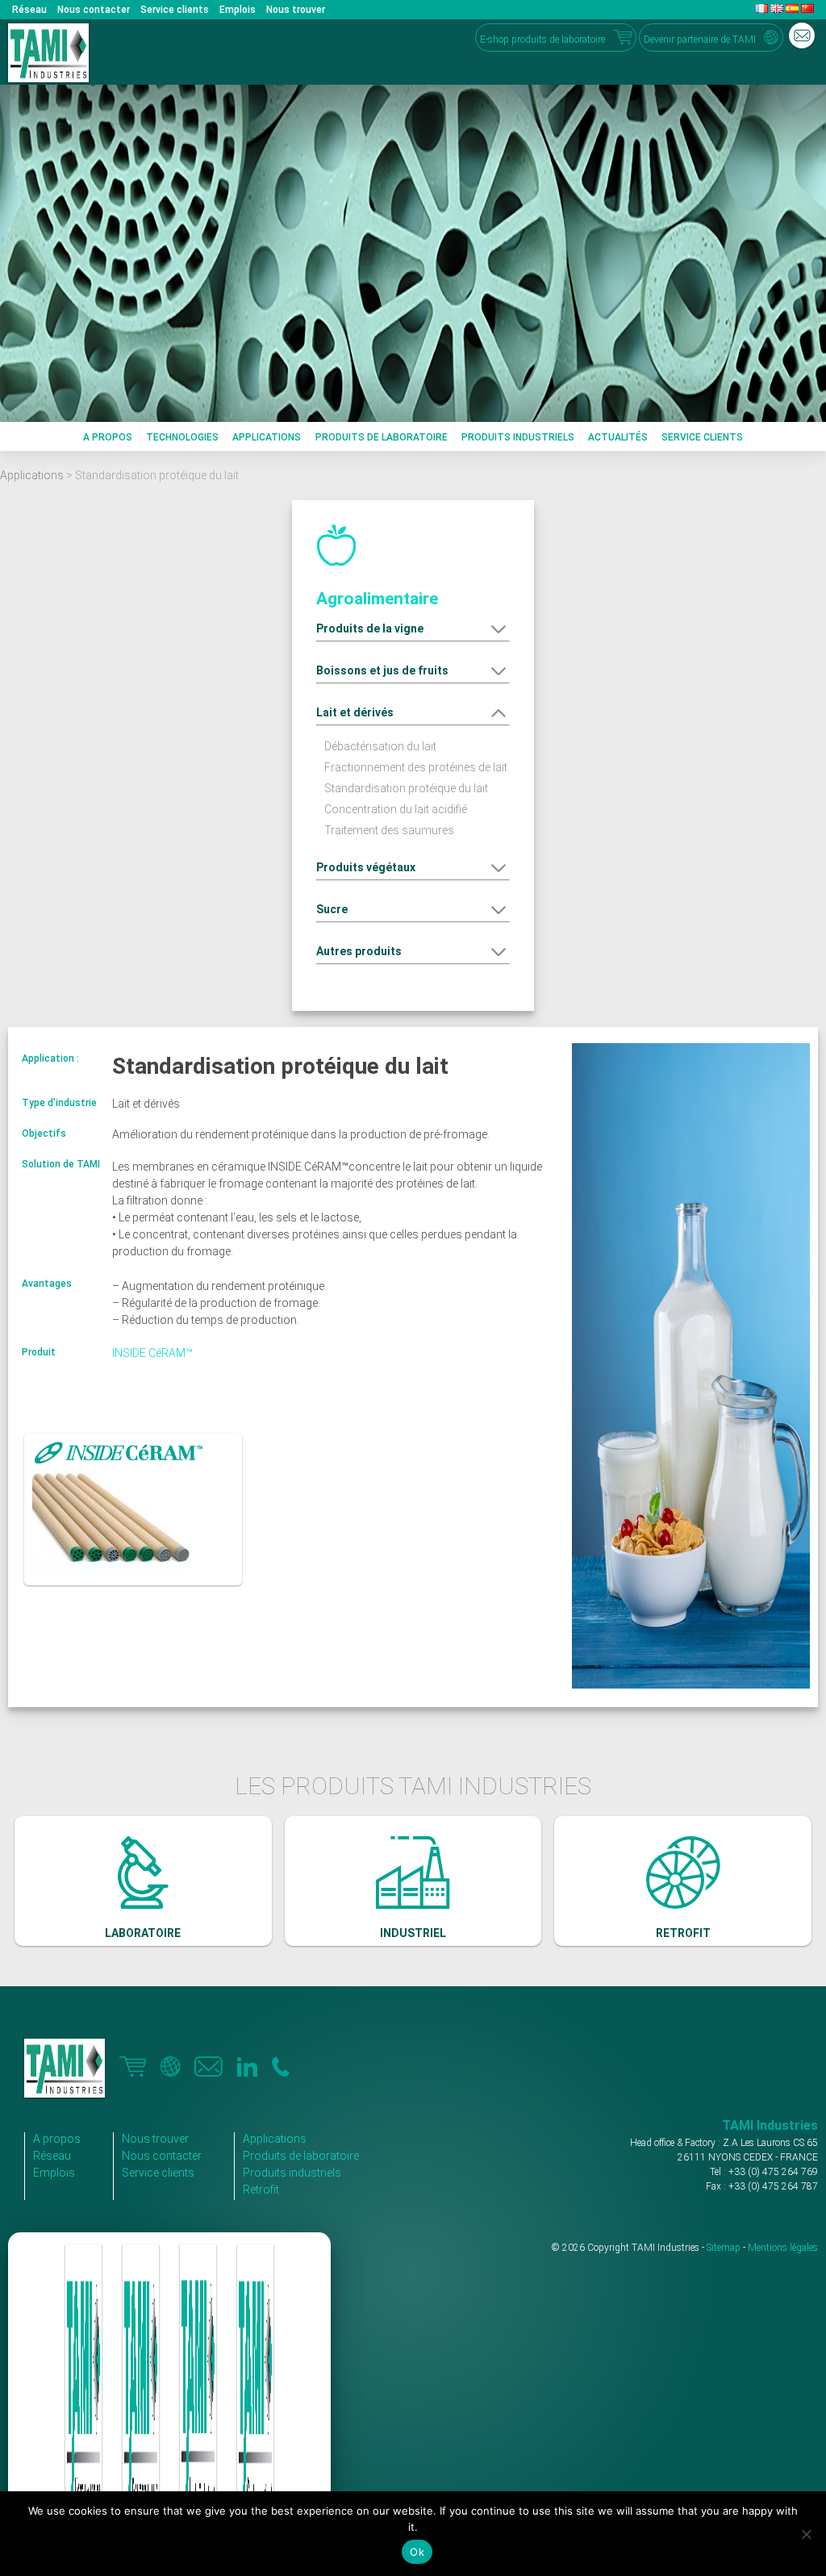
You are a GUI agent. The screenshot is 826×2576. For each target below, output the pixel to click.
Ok (417, 2552)
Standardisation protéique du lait (406, 788)
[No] (806, 2534)
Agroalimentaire (377, 599)
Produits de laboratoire (382, 437)
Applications (267, 437)
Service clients (175, 10)
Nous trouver (296, 10)
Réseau (29, 10)
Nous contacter (94, 10)
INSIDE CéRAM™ (152, 1353)
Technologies (182, 437)
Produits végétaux (366, 867)
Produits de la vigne (370, 628)
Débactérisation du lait (380, 746)
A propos (108, 437)
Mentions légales (783, 2248)
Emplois (238, 10)
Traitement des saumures (389, 830)
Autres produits (359, 951)
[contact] (802, 35)
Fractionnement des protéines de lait (416, 767)
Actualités (618, 437)
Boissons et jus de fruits (382, 670)
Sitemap (724, 2248)
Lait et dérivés (355, 712)
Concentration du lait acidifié (396, 809)
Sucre (332, 909)
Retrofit (261, 2190)
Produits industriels (518, 437)
